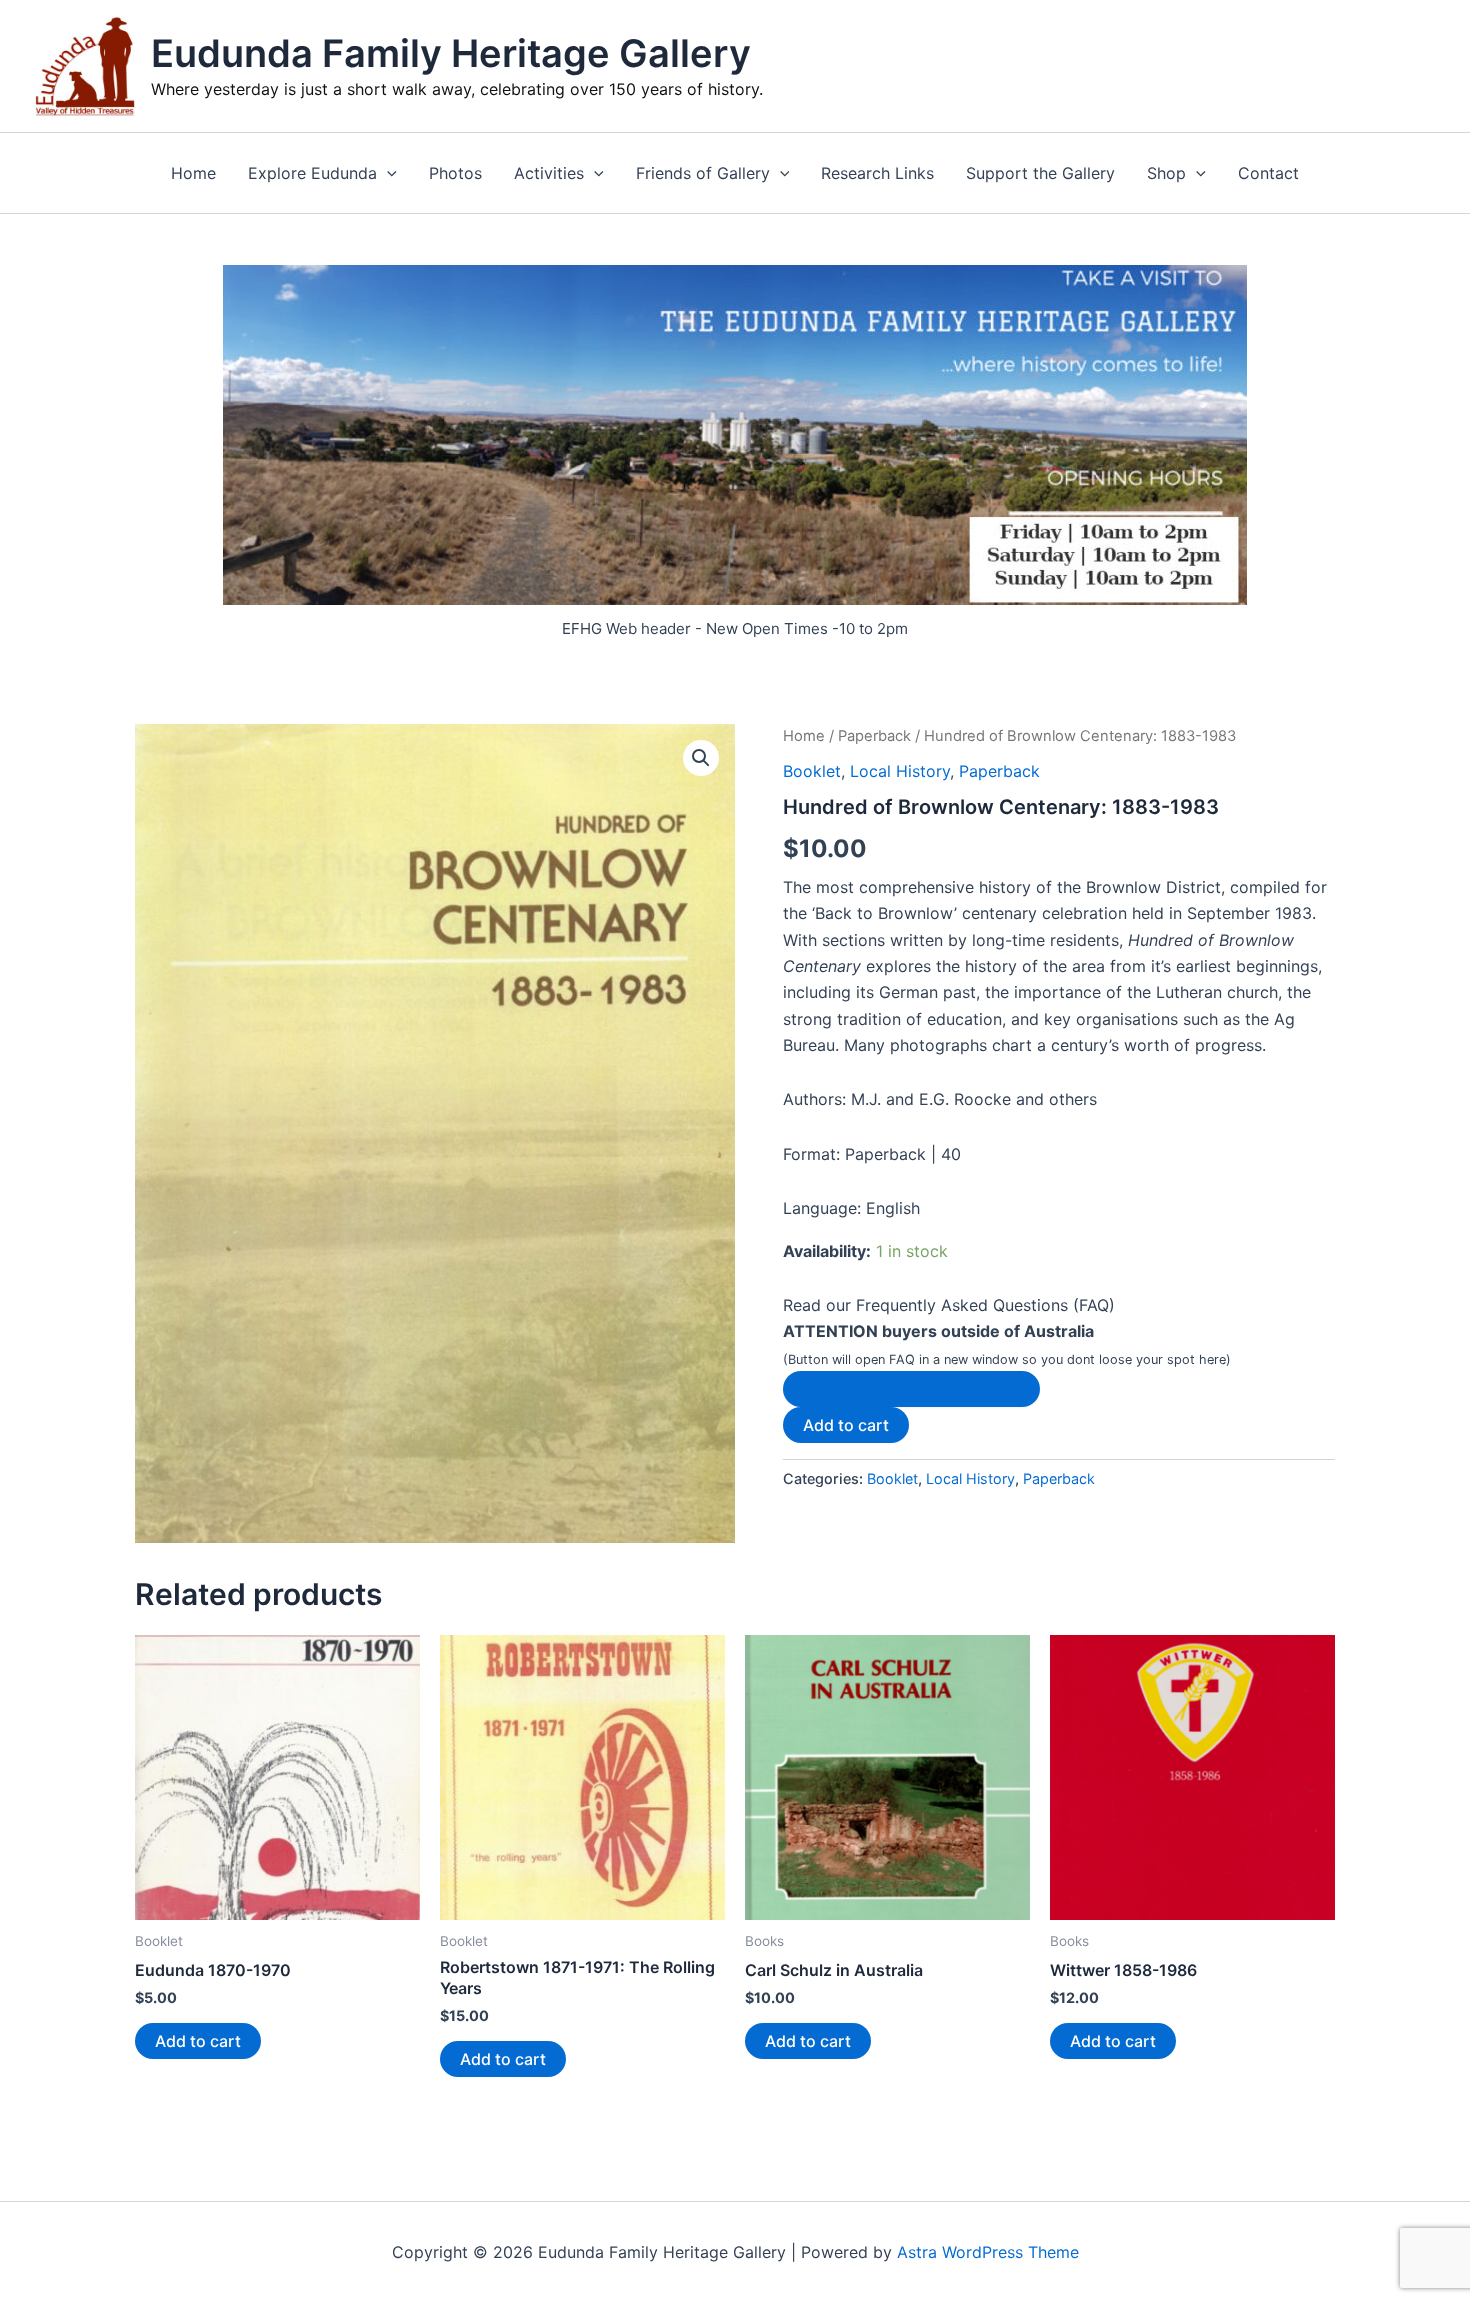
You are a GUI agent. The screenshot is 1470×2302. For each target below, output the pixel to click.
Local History (900, 771)
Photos (455, 173)
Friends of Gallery (703, 173)
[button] (387, 173)
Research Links (877, 173)
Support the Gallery (1040, 173)
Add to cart (846, 1425)
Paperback (874, 736)
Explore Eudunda (312, 173)
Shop (1166, 173)
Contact (1268, 173)
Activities (549, 173)
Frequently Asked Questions (911, 1389)
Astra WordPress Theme (988, 2252)
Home (193, 173)
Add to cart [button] (198, 2041)
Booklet (812, 771)
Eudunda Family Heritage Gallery (451, 53)
